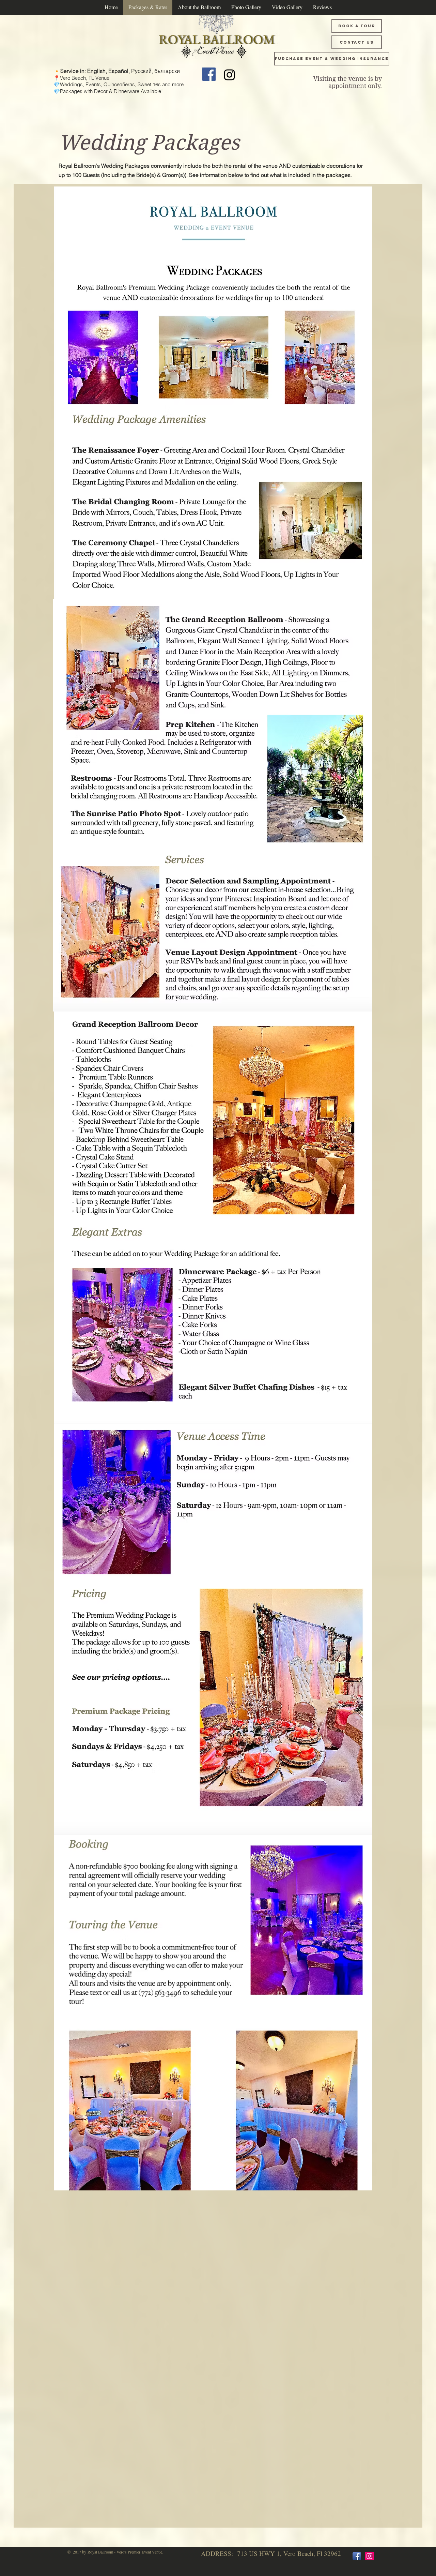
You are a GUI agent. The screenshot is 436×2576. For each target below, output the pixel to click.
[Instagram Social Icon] (369, 2556)
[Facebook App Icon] (357, 2556)
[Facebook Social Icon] (209, 74)
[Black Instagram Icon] (229, 75)
